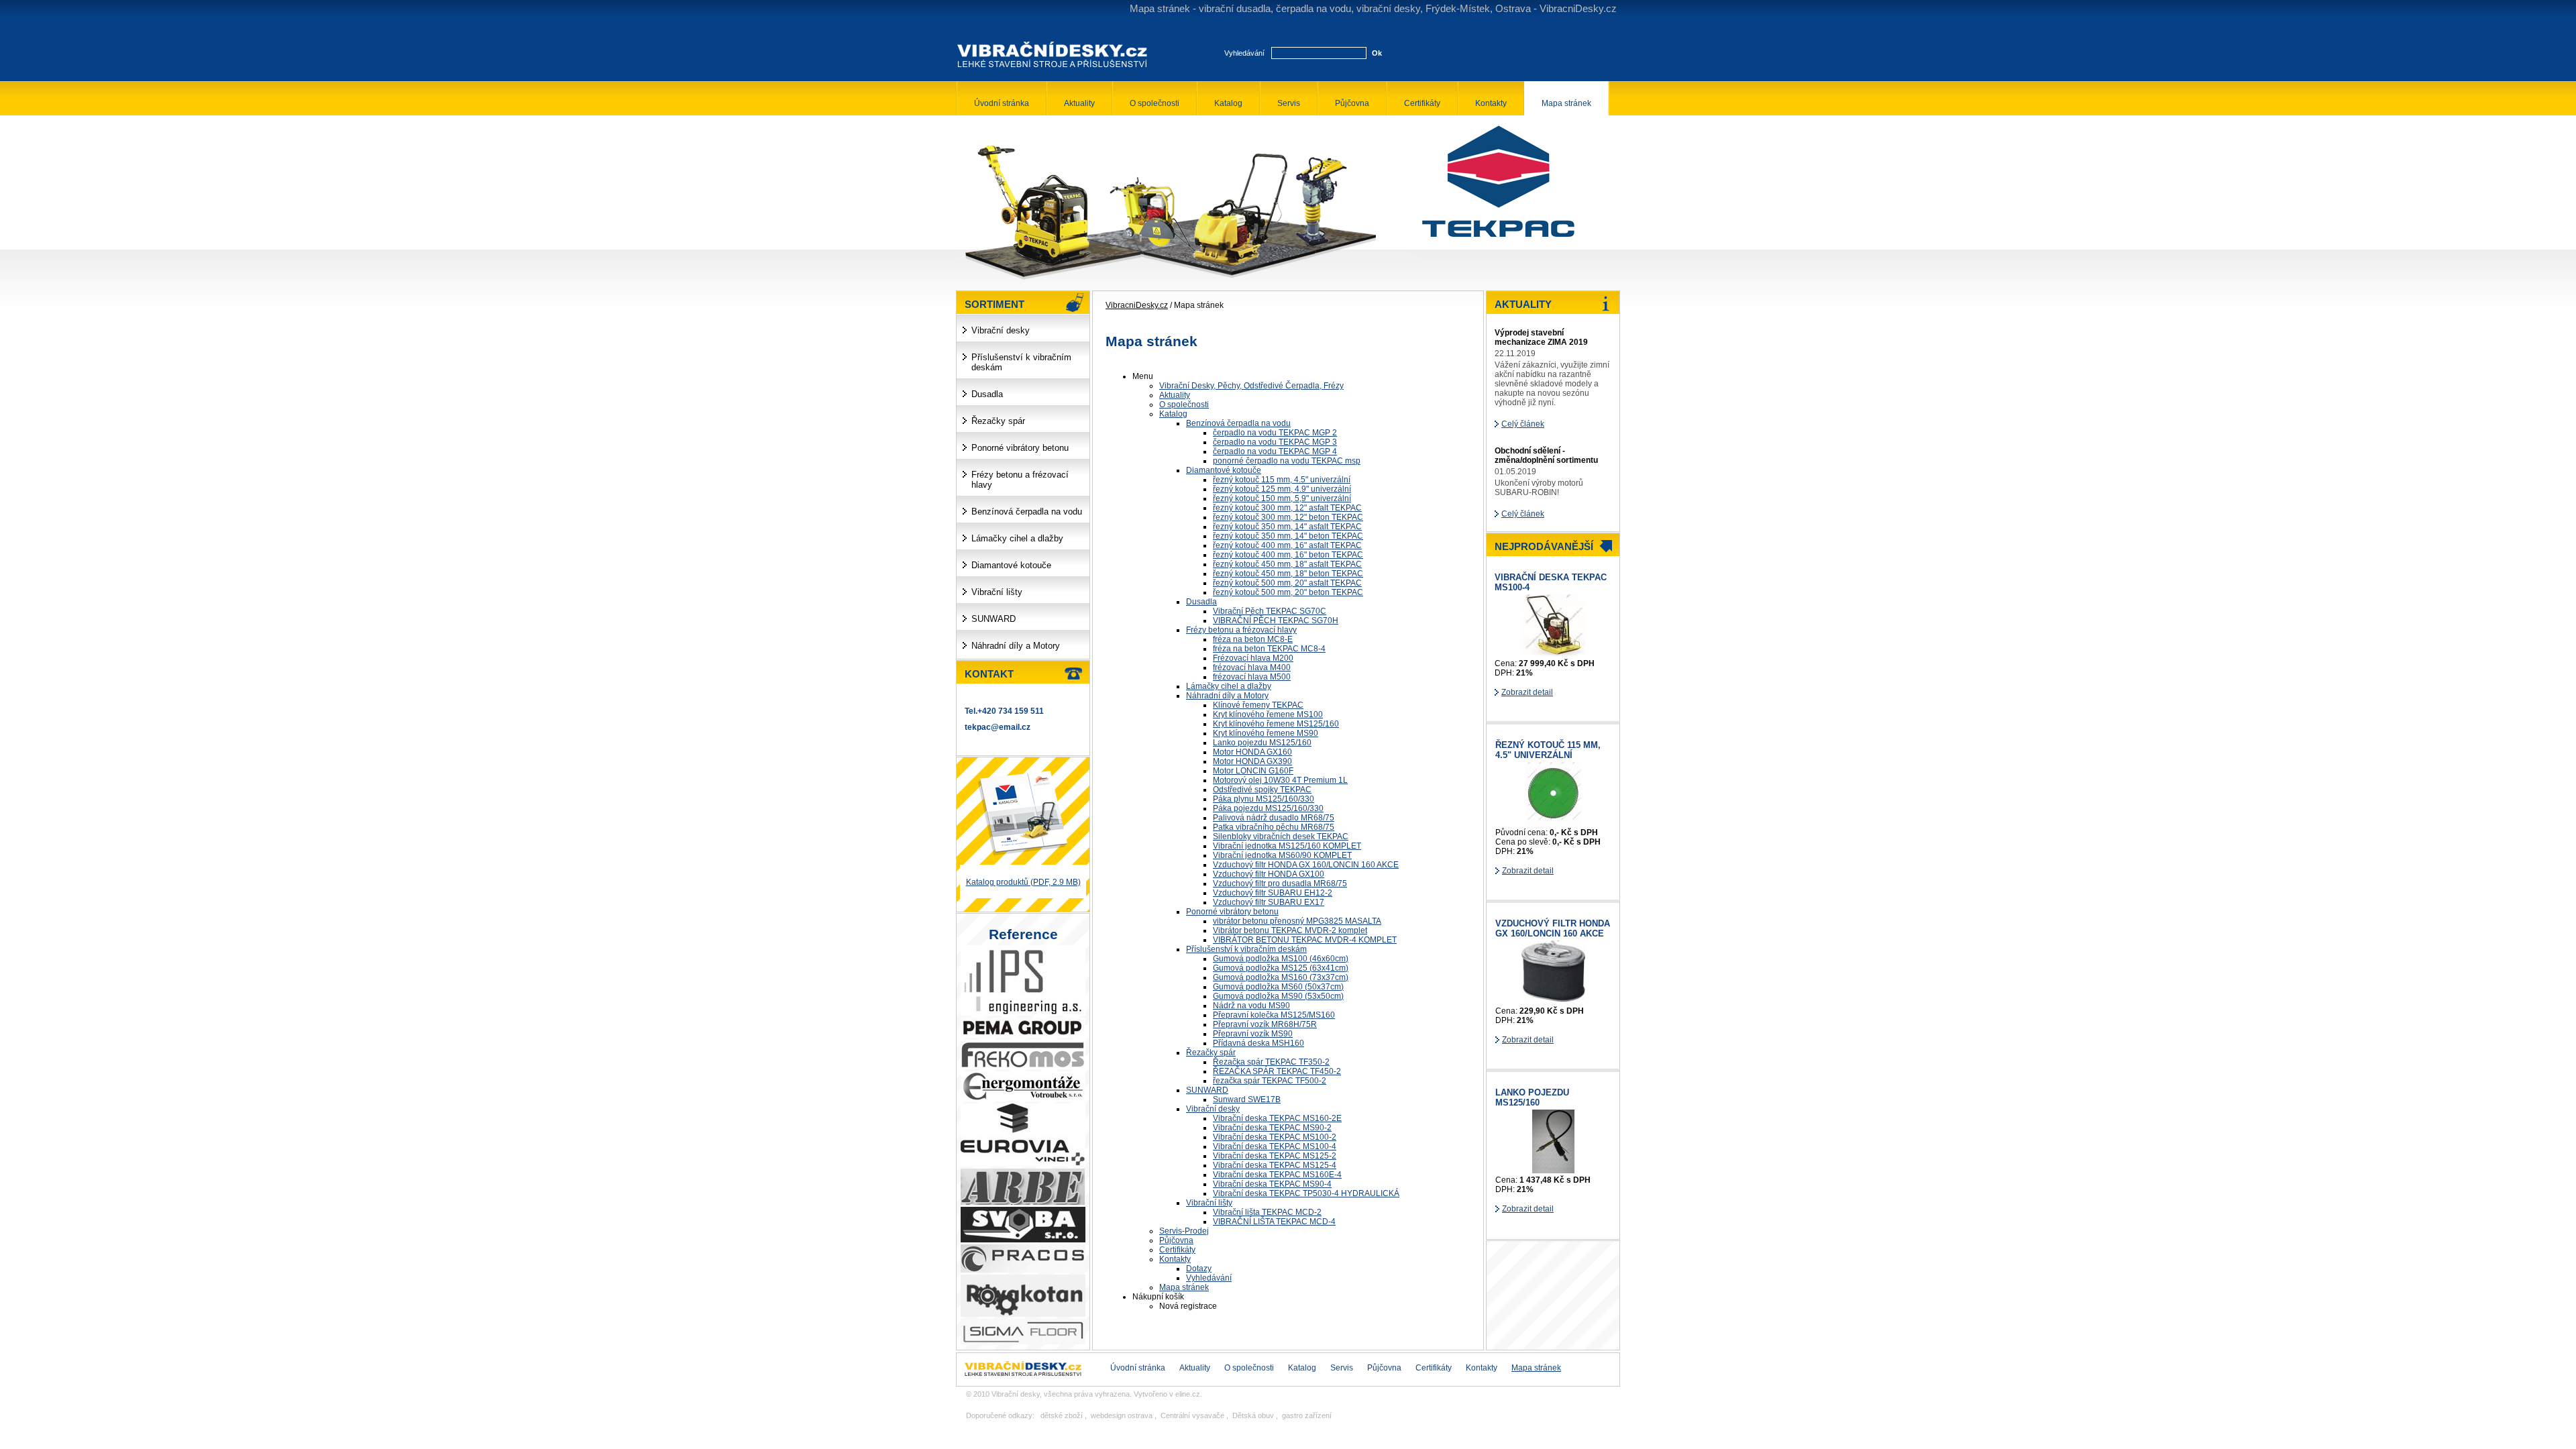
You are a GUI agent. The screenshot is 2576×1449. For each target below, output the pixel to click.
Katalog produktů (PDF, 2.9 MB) (1023, 882)
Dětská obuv (1253, 1415)
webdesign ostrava (1122, 1415)
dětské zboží (1062, 1415)
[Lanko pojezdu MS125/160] (1553, 1171)
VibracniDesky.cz (1137, 305)
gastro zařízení (1307, 1415)
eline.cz (1188, 1394)
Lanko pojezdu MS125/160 (1532, 1097)
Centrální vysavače (1192, 1415)
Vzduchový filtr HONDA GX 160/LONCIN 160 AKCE (1553, 928)
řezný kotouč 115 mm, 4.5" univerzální (1548, 750)
